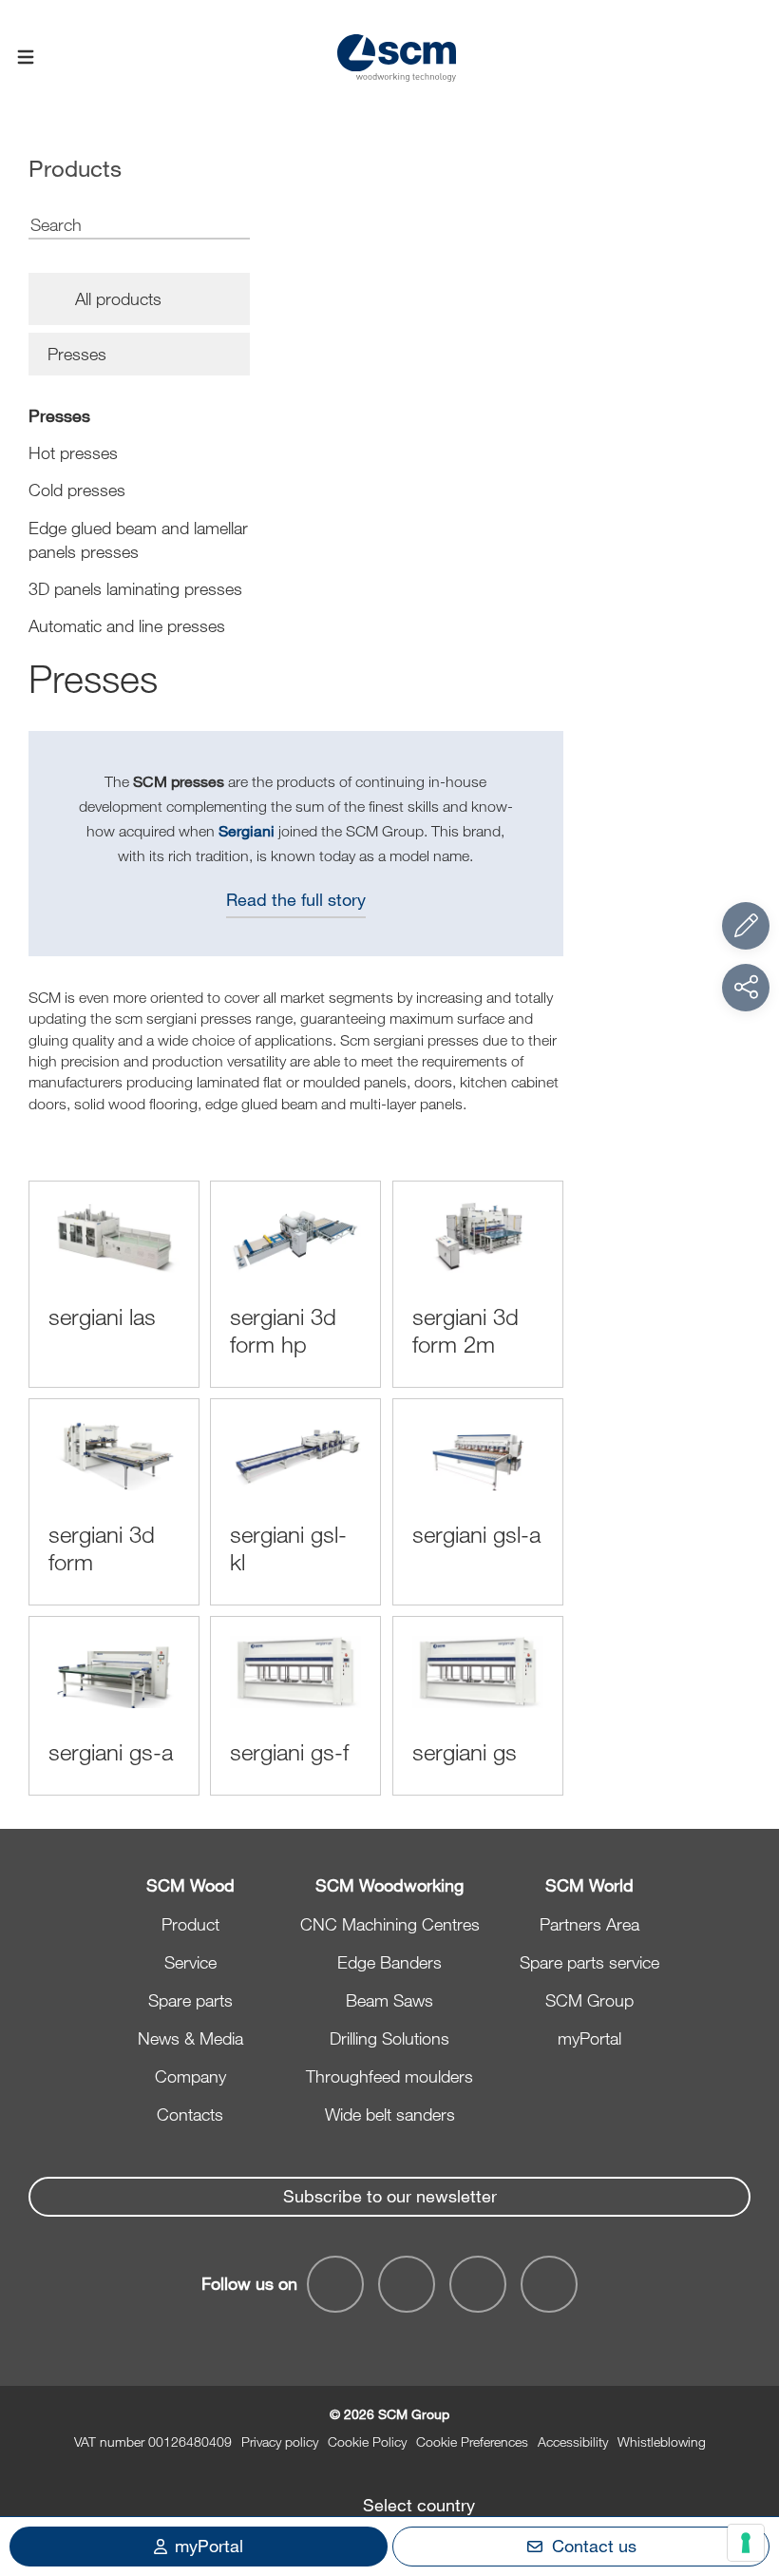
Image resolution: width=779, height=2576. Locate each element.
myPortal (589, 2038)
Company (190, 2076)
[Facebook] (335, 2284)
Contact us (594, 2546)
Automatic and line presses (127, 625)
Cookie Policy (367, 2441)
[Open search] (753, 58)
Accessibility (573, 2441)
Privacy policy (280, 2441)
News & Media (190, 2038)
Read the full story (296, 899)
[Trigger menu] (26, 58)
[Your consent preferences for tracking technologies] (746, 2543)
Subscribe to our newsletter (390, 2196)
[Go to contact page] (746, 926)
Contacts (190, 2114)
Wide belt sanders (390, 2114)
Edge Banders (389, 1962)
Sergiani (247, 830)
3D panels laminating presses (135, 588)
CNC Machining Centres (390, 1924)
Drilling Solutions (389, 2038)
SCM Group (589, 2000)
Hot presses (73, 452)
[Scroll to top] (746, 2457)
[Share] (746, 988)
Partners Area (589, 1924)
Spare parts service (589, 1962)
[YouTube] (407, 2284)
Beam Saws (389, 2000)
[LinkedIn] (478, 2284)
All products (118, 298)
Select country (419, 2505)
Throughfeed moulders (389, 2076)
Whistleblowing (662, 2441)
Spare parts (190, 2000)
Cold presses (77, 490)
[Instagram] (549, 2284)
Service (190, 1962)
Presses (59, 415)
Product (190, 1924)
